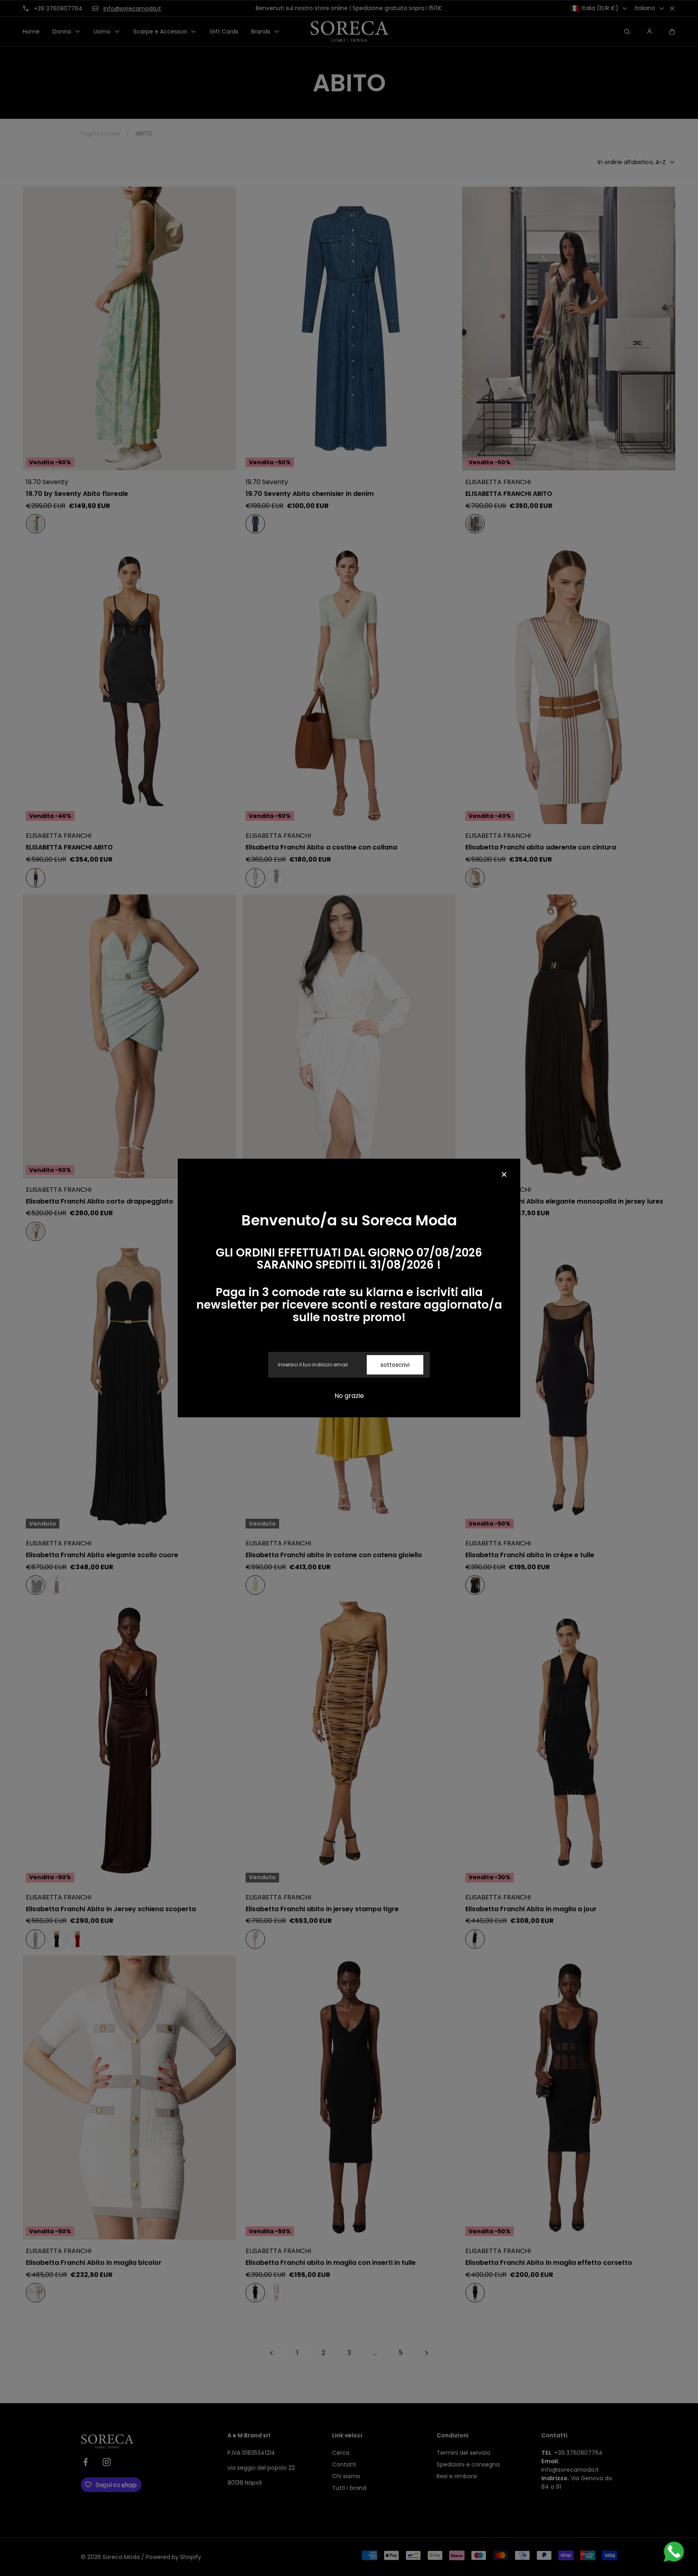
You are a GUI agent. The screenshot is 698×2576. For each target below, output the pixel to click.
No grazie (349, 1396)
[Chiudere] (504, 1175)
